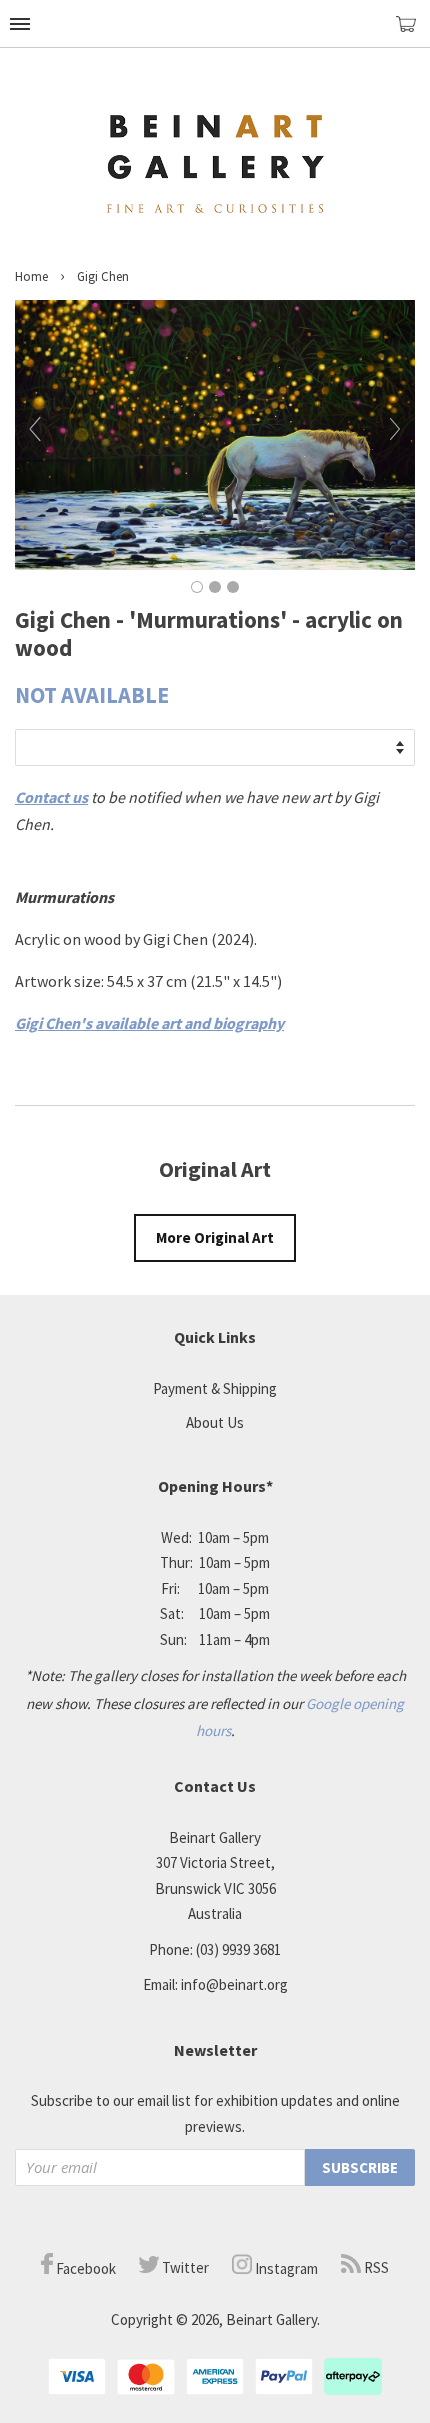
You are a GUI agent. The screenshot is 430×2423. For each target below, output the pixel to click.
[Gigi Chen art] (215, 564)
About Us (215, 1422)
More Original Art (215, 1237)
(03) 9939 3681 (238, 1949)
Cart (413, 32)
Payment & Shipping (215, 1388)
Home (31, 276)
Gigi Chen (103, 276)
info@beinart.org (234, 1984)
